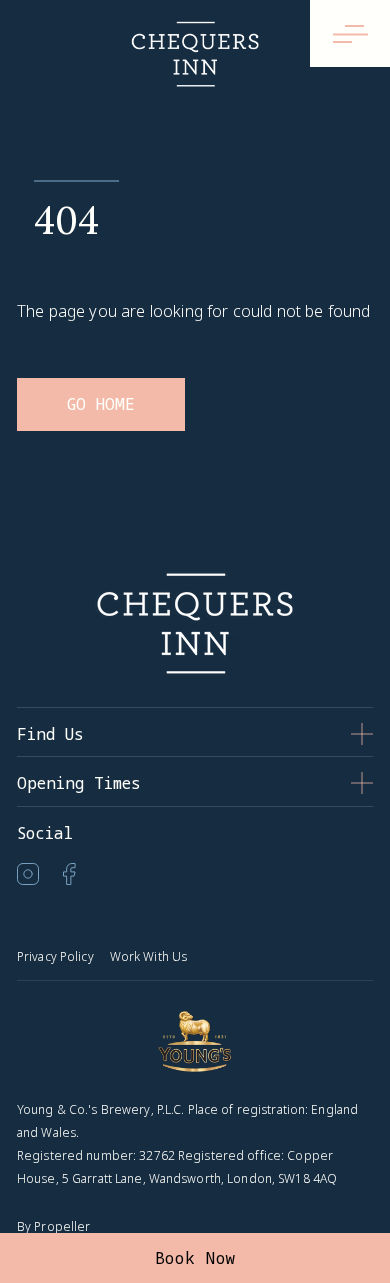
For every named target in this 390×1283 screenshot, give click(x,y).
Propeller (62, 1226)
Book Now (195, 1258)
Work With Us (148, 956)
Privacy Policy (55, 956)
